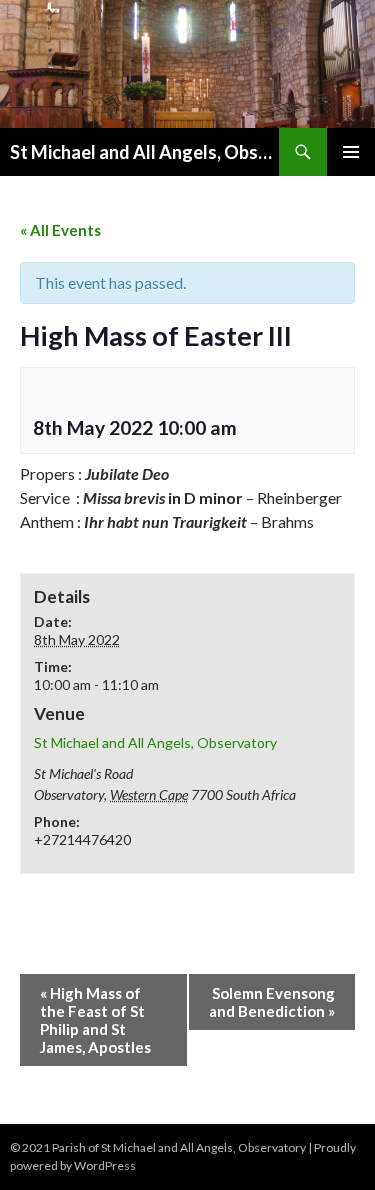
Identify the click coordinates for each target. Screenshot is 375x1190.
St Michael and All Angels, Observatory (144, 152)
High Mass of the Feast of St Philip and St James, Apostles (95, 1020)
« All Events (60, 230)
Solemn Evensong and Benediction (272, 1002)
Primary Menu (351, 152)
